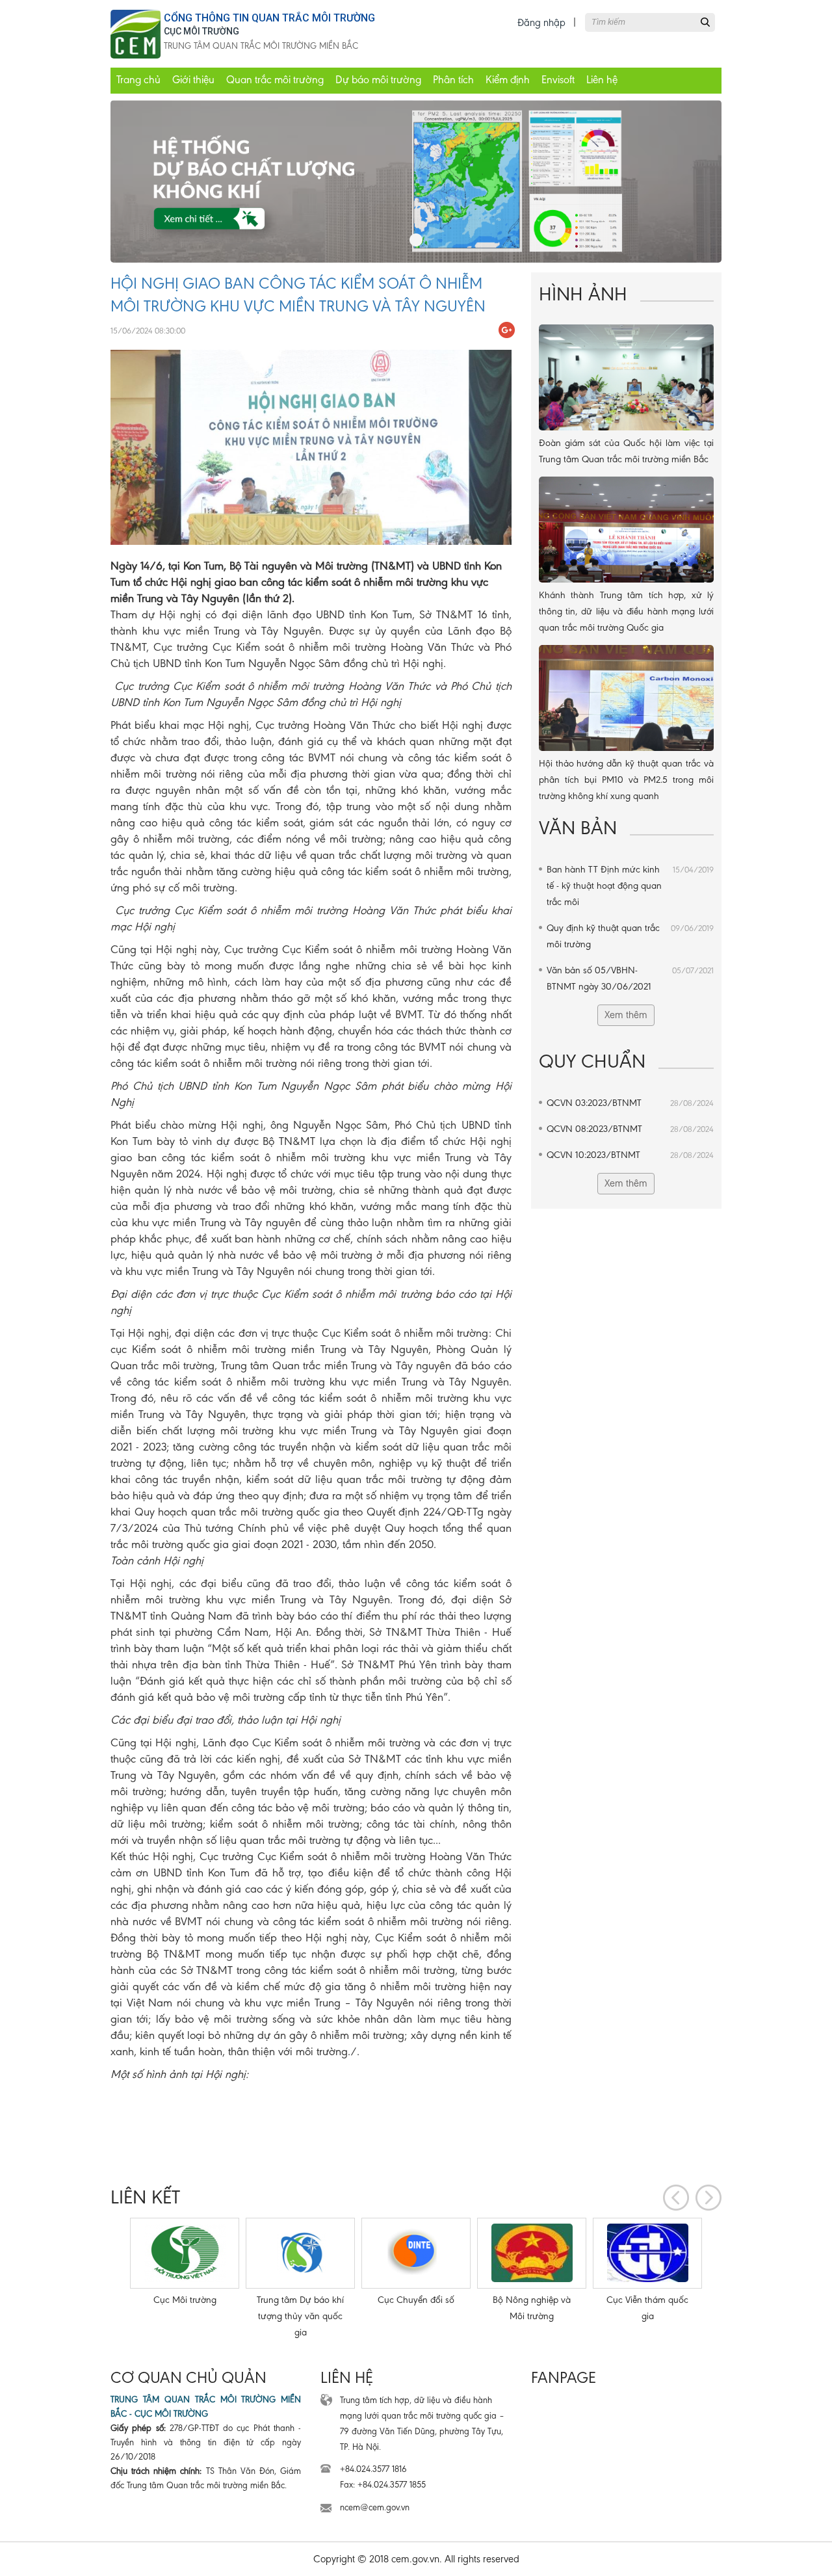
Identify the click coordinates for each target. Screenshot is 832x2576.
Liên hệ (602, 80)
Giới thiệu (193, 80)
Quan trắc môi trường (275, 80)
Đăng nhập (541, 22)
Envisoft (558, 80)
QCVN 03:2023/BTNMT (630, 1103)
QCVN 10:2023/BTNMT (630, 1155)
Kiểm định (508, 80)
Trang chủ (138, 80)
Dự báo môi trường (378, 80)
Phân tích (453, 80)
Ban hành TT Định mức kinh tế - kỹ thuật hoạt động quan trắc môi (630, 886)
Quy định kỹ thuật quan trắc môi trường (630, 936)
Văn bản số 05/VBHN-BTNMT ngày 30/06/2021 (630, 978)
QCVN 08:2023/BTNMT (630, 1129)
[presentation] (676, 2198)
